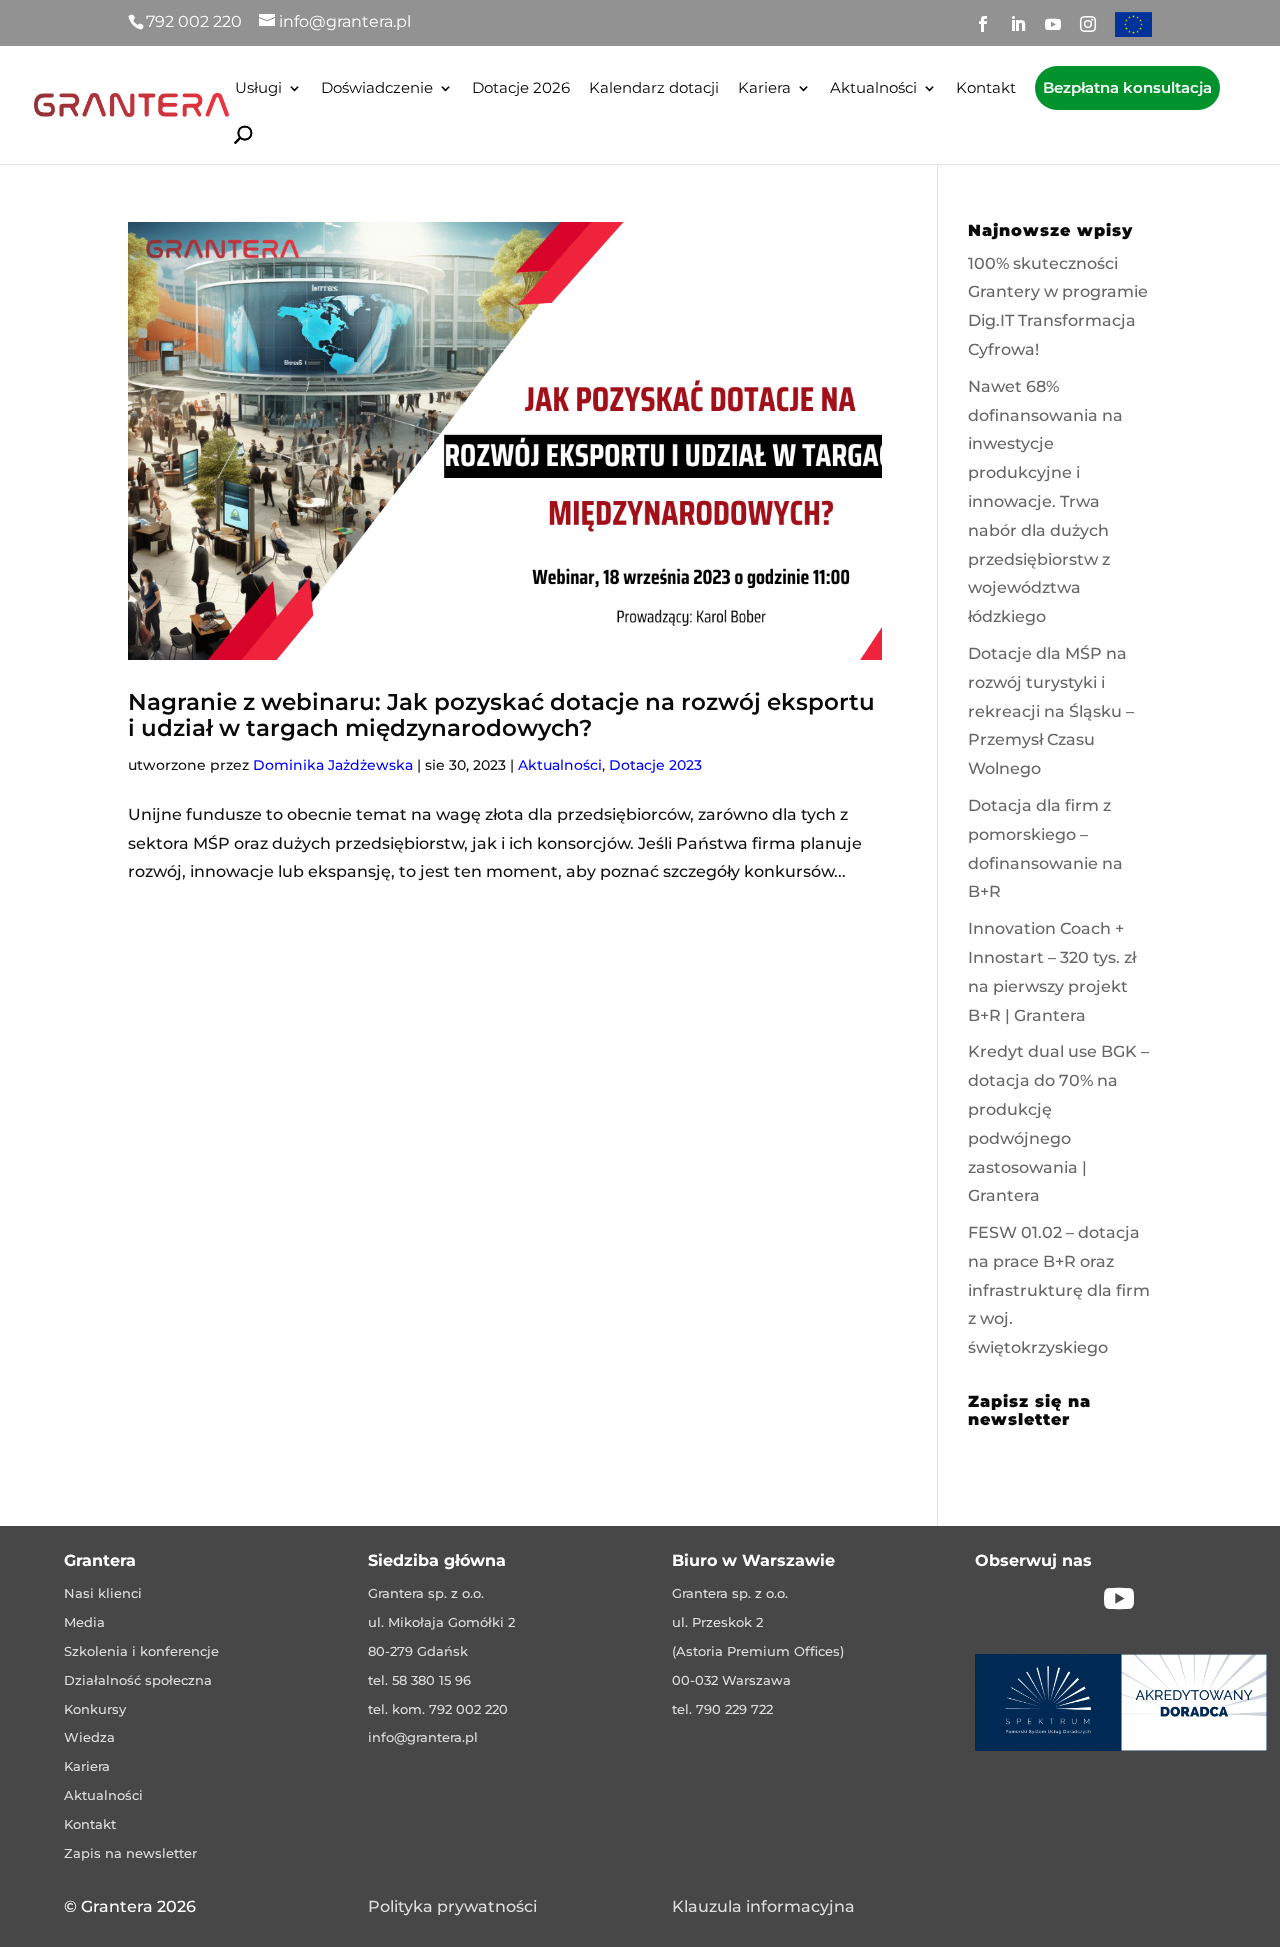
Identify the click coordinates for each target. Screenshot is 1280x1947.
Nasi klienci (103, 1593)
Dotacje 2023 (655, 765)
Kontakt (986, 89)
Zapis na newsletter (130, 1853)
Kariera (764, 89)
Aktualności (873, 89)
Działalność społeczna (138, 1680)
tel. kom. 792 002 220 (438, 1709)
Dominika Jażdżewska (333, 765)
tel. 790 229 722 (722, 1709)
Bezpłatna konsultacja (1127, 87)
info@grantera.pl (423, 1737)
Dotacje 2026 (521, 89)
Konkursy (95, 1709)
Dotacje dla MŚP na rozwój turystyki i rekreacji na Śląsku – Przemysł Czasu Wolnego (1051, 711)
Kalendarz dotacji (654, 89)
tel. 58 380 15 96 (419, 1680)
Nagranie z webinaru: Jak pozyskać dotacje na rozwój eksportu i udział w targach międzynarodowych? (501, 714)
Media (84, 1622)
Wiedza (89, 1737)
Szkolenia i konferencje (141, 1651)
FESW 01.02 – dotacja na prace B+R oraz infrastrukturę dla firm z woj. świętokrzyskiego (1059, 1290)
